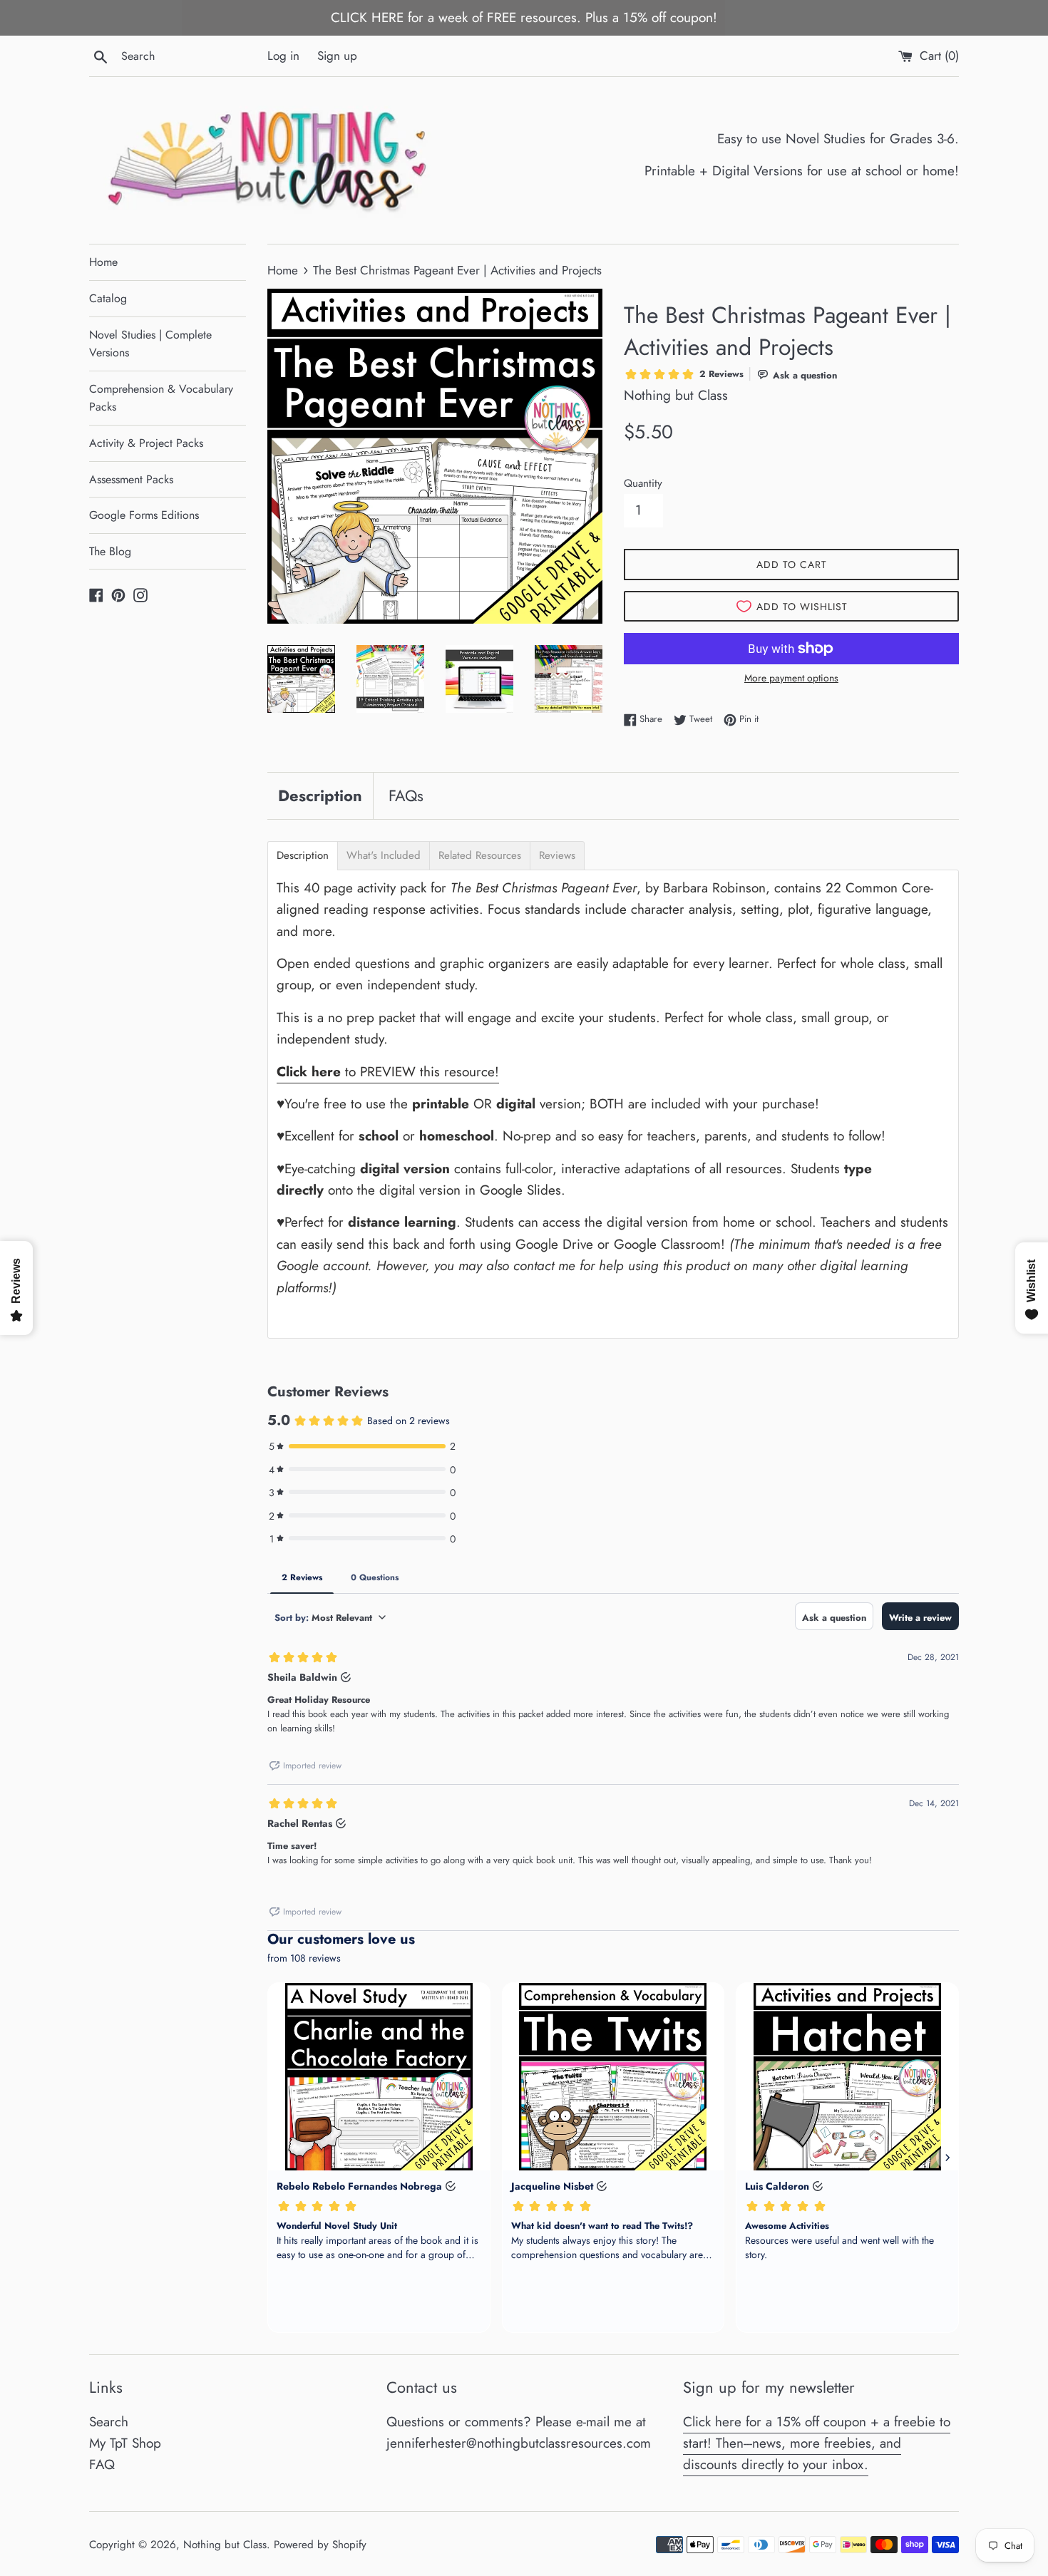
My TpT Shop (125, 2443)
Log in (283, 56)
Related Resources (480, 856)
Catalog (108, 298)
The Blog (110, 551)
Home (103, 262)
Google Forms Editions (144, 515)
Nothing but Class (225, 2545)
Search (109, 2422)
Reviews (557, 856)
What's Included (384, 856)
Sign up (337, 56)
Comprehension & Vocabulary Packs (161, 398)
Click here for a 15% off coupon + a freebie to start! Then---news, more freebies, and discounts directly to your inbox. (817, 2443)
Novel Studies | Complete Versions (150, 344)
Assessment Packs (131, 479)
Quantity (643, 483)
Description (320, 795)
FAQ (102, 2464)
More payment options (791, 678)
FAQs (406, 795)
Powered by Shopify (320, 2545)
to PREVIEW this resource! (388, 1072)
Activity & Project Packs (146, 443)
